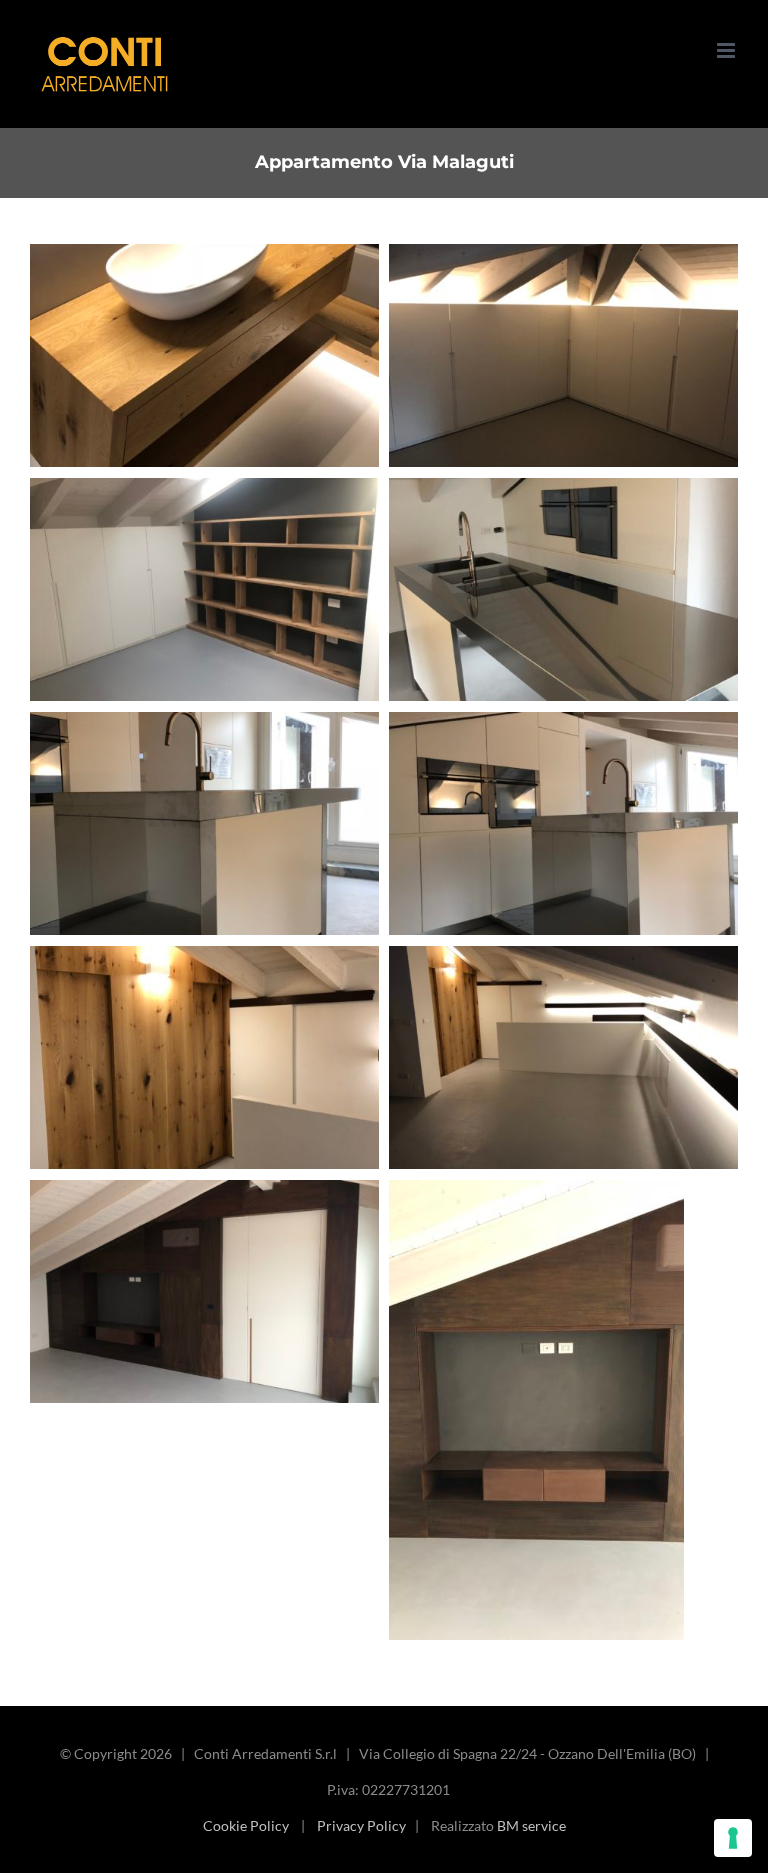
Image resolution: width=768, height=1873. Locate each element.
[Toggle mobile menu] (727, 50)
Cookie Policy (246, 1825)
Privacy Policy (361, 1825)
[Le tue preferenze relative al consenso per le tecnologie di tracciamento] (733, 1838)
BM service (531, 1825)
